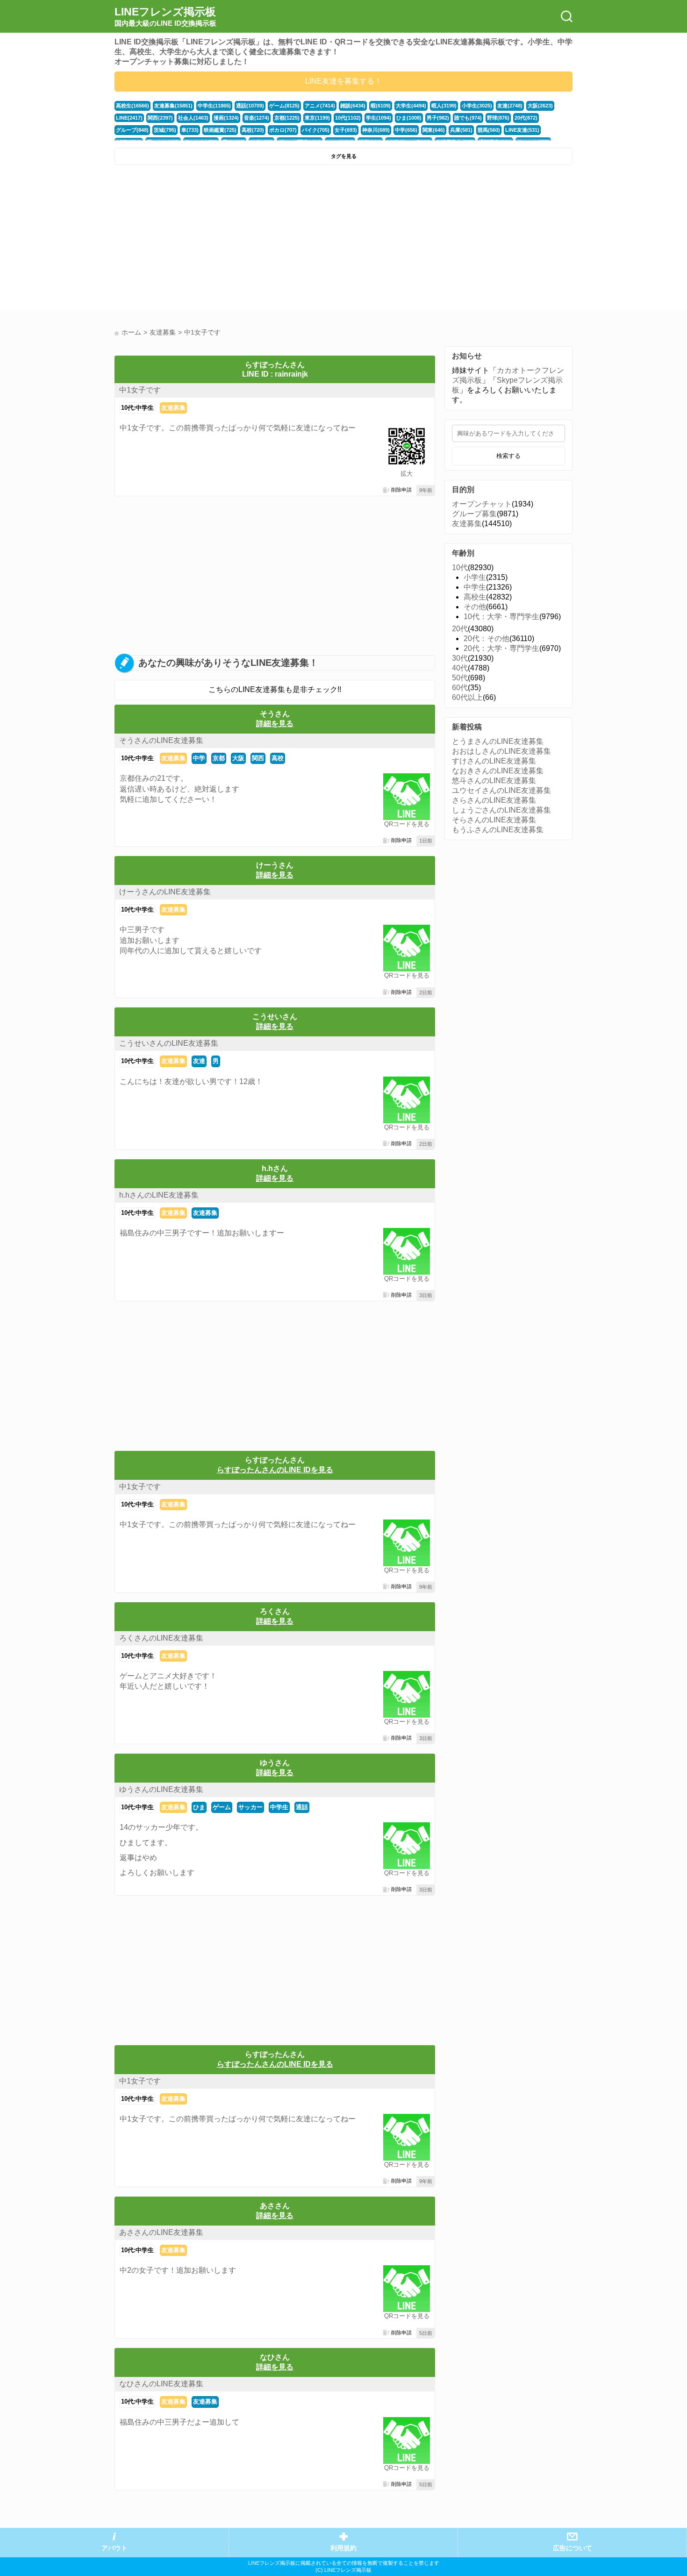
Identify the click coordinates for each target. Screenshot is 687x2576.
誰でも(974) (468, 118)
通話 (302, 1807)
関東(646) (434, 130)
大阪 (238, 758)
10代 (460, 567)
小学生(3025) (477, 106)
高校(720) (253, 130)
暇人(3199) (444, 106)
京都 (219, 758)
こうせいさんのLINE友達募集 (169, 1043)
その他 (475, 607)
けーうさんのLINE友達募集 (165, 892)
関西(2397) (160, 118)
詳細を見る (275, 724)
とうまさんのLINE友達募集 (498, 741)
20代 (460, 629)
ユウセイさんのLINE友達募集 (501, 790)
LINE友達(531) (522, 130)
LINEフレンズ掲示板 (165, 16)
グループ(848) (132, 130)
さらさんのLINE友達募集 (494, 800)
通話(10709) (250, 106)
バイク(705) (316, 130)
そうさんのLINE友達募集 (161, 740)
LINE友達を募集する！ (343, 81)
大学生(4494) (411, 106)
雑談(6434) (353, 106)
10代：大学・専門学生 (501, 617)
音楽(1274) (257, 118)
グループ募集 (474, 514)
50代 (460, 678)
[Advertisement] (228, 240)
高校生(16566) (132, 106)
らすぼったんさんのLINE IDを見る (275, 1470)
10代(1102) (348, 118)
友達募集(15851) (173, 106)
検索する (508, 456)
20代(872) (526, 118)
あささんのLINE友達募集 (161, 2232)
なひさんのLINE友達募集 (161, 2384)
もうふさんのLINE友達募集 (498, 830)
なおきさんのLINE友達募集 (498, 771)
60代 (460, 688)
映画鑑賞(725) (220, 130)
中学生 (279, 1807)
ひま (199, 1807)
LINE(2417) (129, 118)
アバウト (114, 2548)
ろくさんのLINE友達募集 (161, 1638)
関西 (258, 758)
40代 (460, 668)
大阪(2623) (540, 106)
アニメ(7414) (320, 106)
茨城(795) (165, 130)
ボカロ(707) (283, 130)
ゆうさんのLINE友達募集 (161, 1789)
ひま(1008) (409, 118)
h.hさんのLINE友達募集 (159, 1195)
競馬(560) (489, 130)
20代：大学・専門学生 (501, 648)
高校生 (475, 597)
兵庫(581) (461, 130)
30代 (460, 658)
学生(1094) (379, 118)
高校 (278, 758)
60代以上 (467, 697)
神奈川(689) (376, 130)
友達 (199, 1061)
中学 (199, 758)
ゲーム (222, 1807)
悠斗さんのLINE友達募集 (494, 781)
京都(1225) (287, 118)
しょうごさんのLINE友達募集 (501, 810)
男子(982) (438, 118)
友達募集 (173, 408)
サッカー (250, 1807)
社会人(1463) (193, 118)
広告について (572, 2548)
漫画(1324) (226, 118)
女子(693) (346, 130)
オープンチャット (482, 504)
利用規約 (343, 2548)
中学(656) (406, 130)
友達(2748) (510, 106)
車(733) (190, 130)
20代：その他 (487, 639)
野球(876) (498, 118)
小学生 (475, 577)
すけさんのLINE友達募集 (494, 761)
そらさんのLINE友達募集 (494, 820)
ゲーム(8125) (284, 106)
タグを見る (344, 156)
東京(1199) (317, 118)
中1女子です (140, 390)
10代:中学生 (137, 408)
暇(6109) (381, 106)
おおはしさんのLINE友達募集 (501, 751)
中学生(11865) (214, 106)
